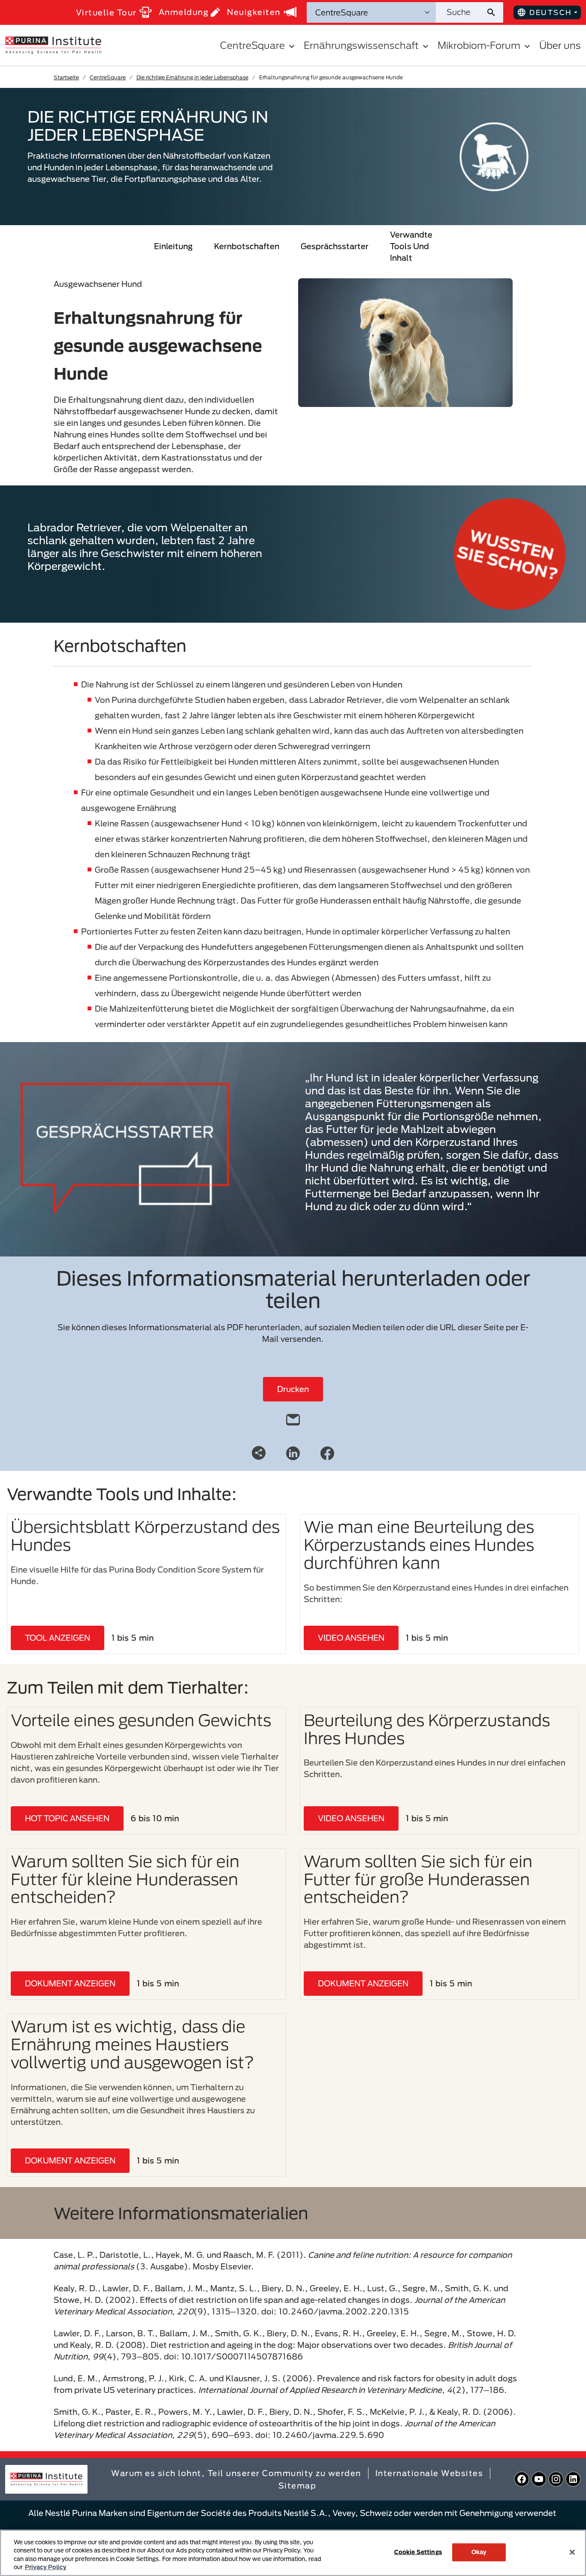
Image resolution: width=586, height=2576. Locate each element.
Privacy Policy (46, 2567)
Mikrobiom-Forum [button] (479, 45)
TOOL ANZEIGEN (57, 1638)
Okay (479, 2552)
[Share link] (259, 1453)
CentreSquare (108, 77)
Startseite (66, 77)
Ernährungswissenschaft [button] (361, 45)
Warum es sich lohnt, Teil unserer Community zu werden (236, 2473)
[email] (293, 1418)
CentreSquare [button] (252, 45)
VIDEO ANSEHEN (351, 1638)
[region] (293, 2553)
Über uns (560, 45)
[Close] (572, 2552)
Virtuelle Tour (106, 12)
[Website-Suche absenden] (494, 12)
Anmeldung (184, 12)
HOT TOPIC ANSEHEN (67, 1818)
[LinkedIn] (293, 1452)
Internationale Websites (429, 2473)
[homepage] (53, 45)
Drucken (293, 1389)
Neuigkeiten (254, 12)
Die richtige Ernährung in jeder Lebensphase (192, 77)
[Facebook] (327, 1452)
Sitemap (298, 2486)
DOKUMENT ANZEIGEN (70, 1983)
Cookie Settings (418, 2552)
